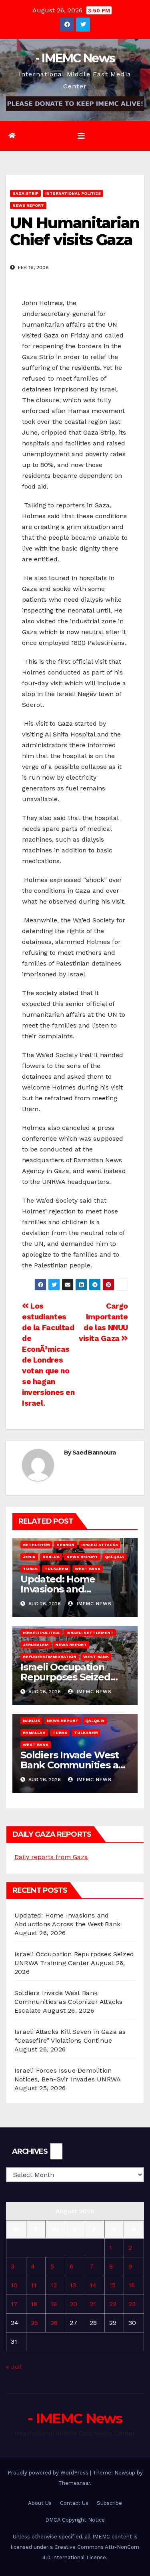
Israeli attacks (100, 1545)
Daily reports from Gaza (51, 1857)
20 (73, 2304)
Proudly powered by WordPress (49, 2473)
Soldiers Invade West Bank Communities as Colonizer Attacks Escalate (68, 2002)
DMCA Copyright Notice (75, 2520)
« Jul (13, 2367)
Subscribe (109, 2503)
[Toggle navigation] (81, 136)
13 (73, 2285)
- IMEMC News (75, 58)
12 (54, 2285)
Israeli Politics (41, 1633)
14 (93, 2285)
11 (34, 2285)
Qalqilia (114, 1557)
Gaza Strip (25, 193)
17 (14, 2304)
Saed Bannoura (94, 1453)
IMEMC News (93, 1604)
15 (112, 2285)
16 (132, 2285)
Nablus (51, 1557)
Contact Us (74, 2503)
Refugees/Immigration (50, 1657)
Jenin (29, 1557)
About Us (40, 2503)
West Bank (88, 1569)
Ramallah (34, 1733)
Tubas (30, 1569)
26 (54, 2323)
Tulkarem (56, 1569)
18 (34, 2304)
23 (132, 2304)
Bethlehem (36, 1545)
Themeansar (74, 2483)
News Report (28, 205)
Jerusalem (36, 1645)
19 (54, 2304)
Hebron (65, 1545)
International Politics (73, 193)
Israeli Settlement (90, 1633)
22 (113, 2304)
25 (34, 2323)
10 (14, 2285)
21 (93, 2304)
